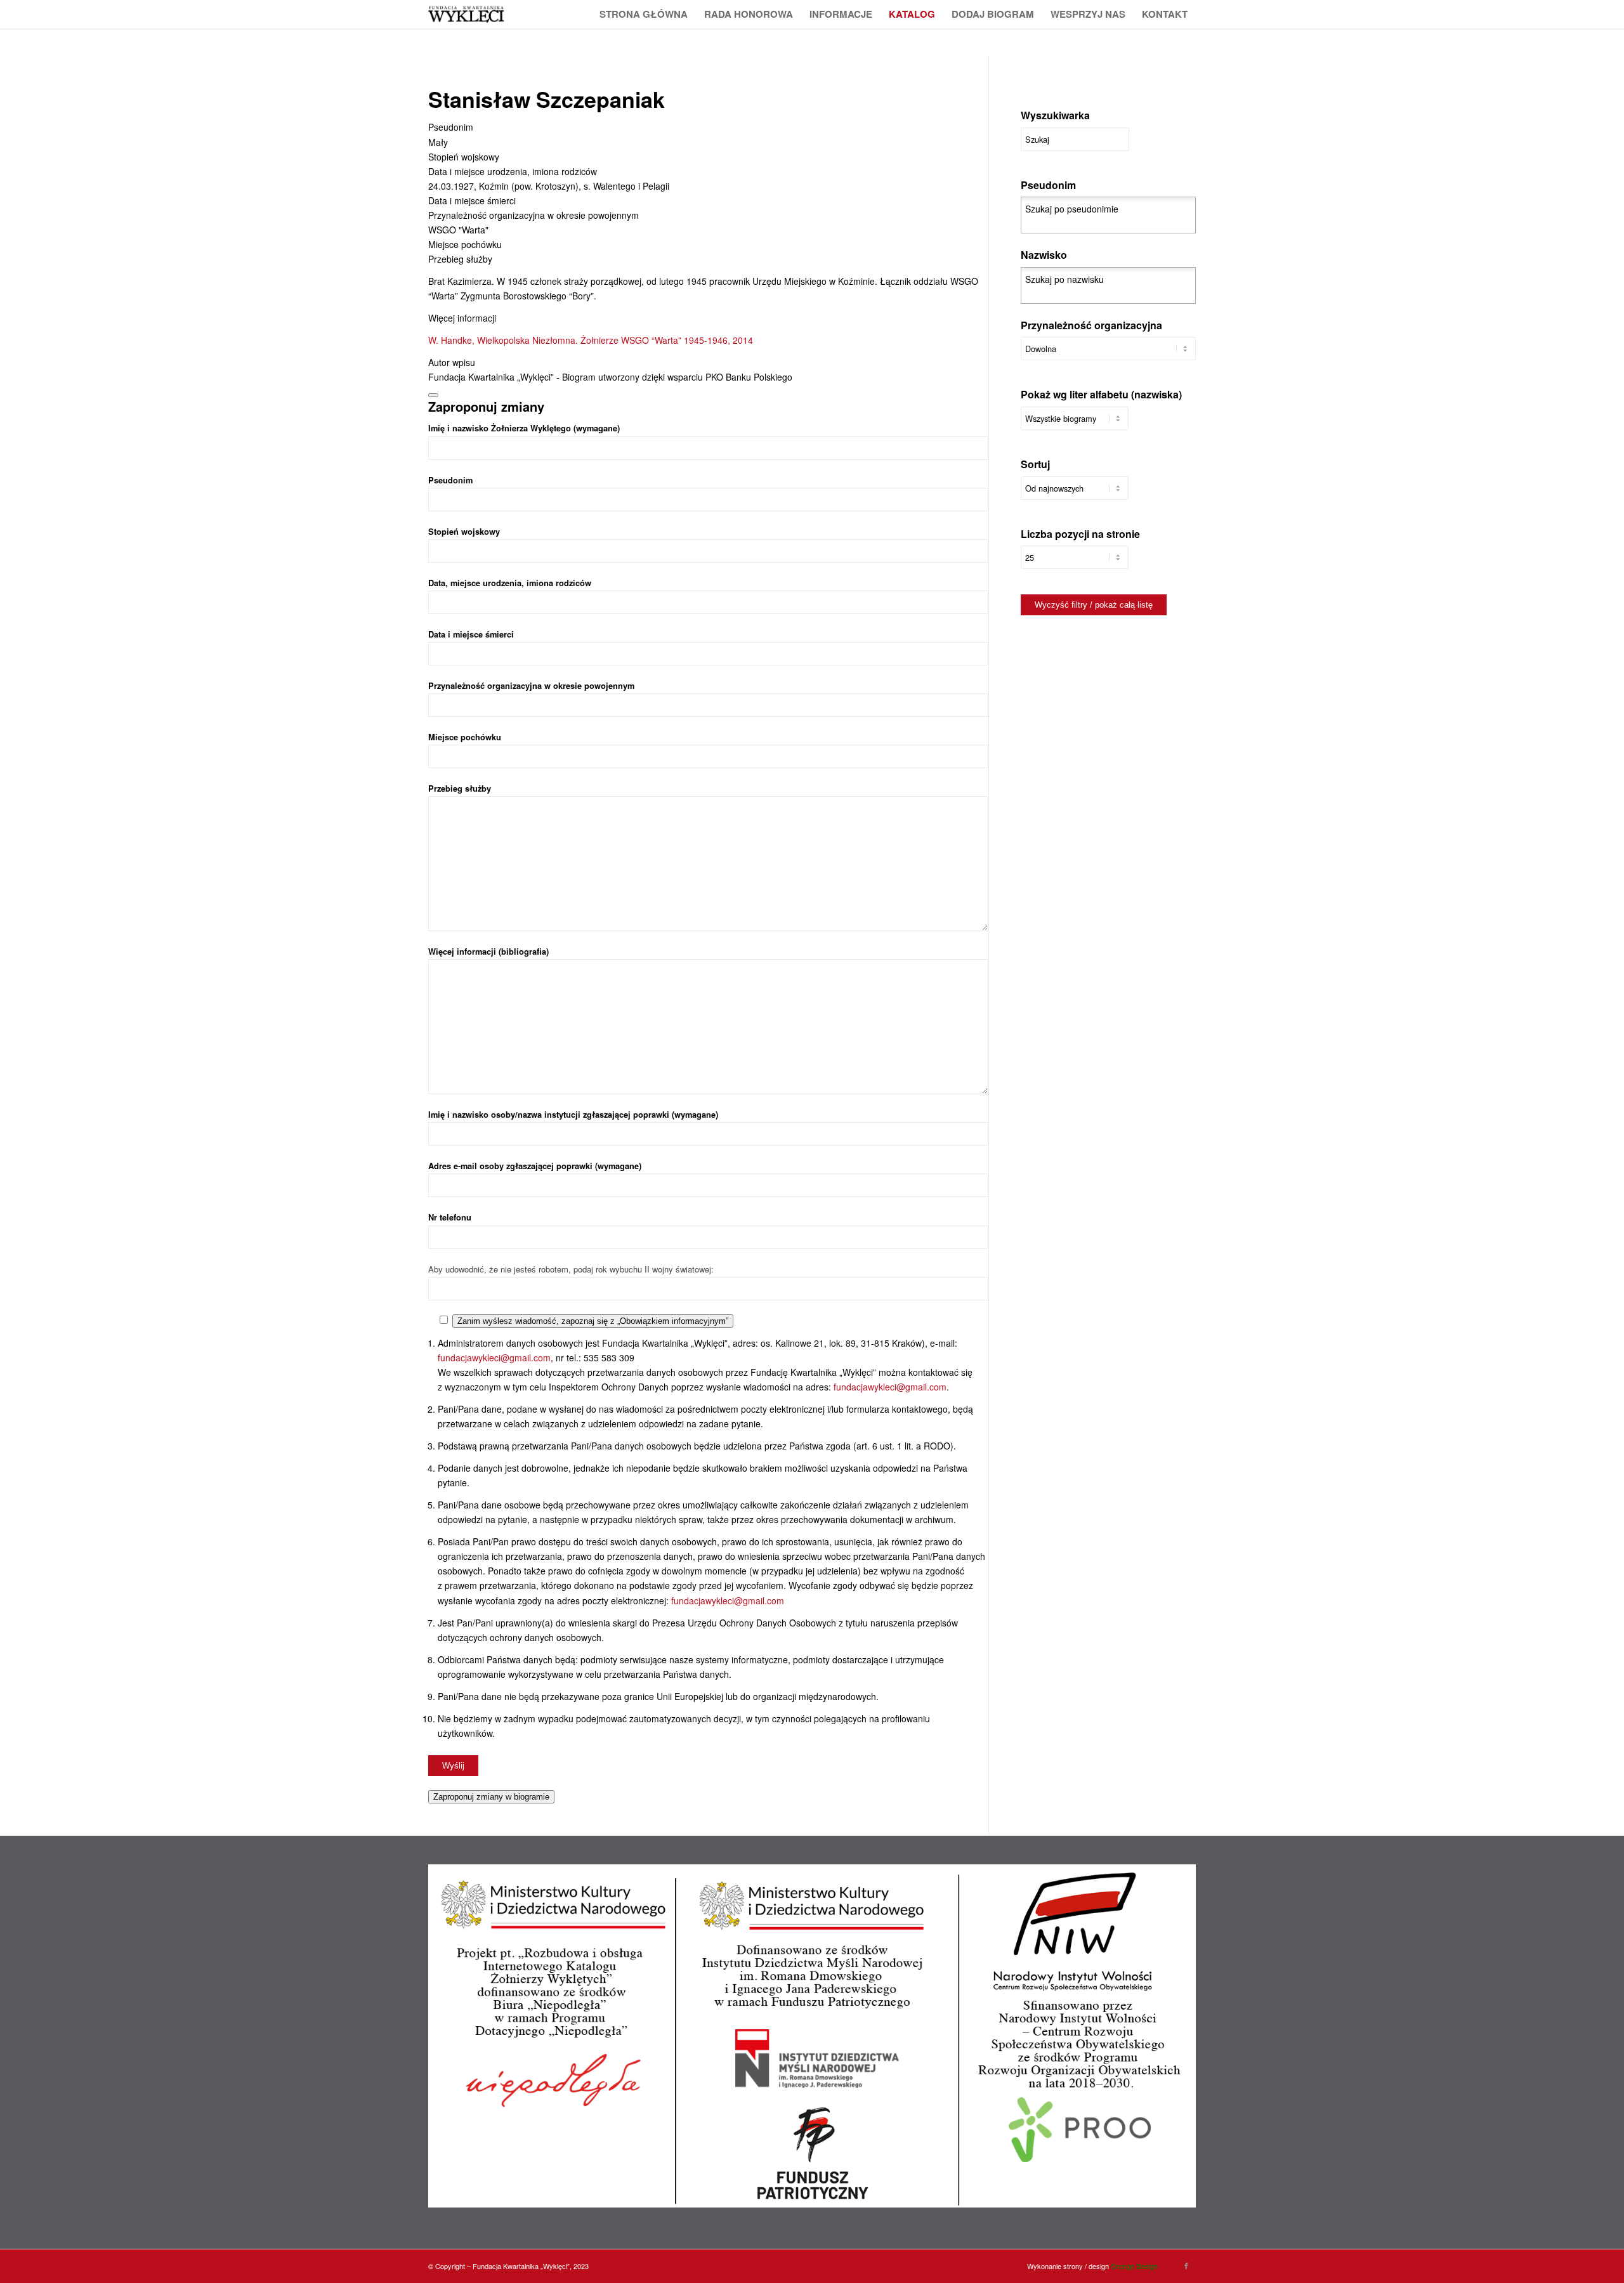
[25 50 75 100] (1075, 564)
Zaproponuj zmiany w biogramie (491, 1797)
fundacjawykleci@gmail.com (494, 1357)
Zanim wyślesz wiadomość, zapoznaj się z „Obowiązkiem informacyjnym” (593, 1321)
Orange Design (1134, 2266)
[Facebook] (1186, 2265)
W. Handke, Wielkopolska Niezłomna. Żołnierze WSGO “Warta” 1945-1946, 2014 (591, 340)
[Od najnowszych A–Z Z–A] (1075, 494)
